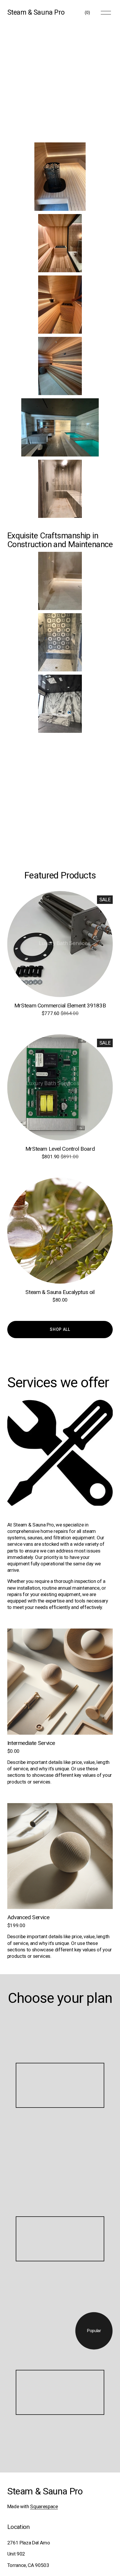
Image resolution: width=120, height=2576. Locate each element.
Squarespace (44, 2506)
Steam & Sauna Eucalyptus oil (60, 1292)
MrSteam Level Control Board (60, 1149)
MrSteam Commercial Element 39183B (60, 1006)
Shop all (60, 1329)
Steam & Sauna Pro (36, 12)
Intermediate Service (31, 1743)
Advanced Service (28, 1917)
